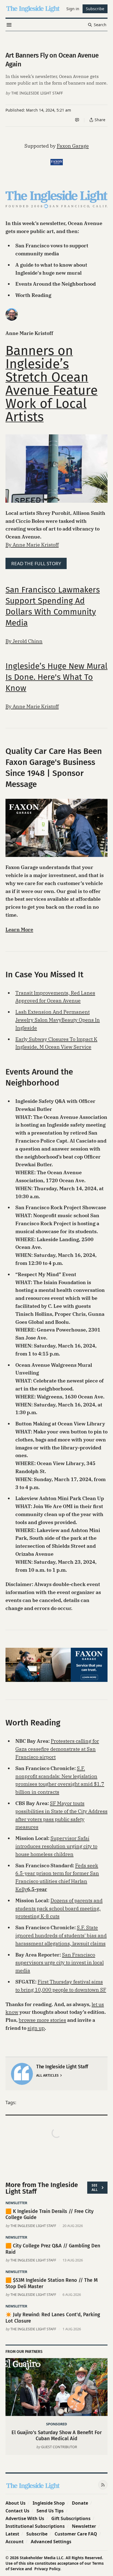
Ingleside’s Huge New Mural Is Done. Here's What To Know (56, 677)
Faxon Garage (73, 146)
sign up (36, 2028)
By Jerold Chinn (24, 641)
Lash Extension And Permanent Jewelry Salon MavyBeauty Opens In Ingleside (58, 1020)
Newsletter (16, 2203)
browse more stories (42, 2020)
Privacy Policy (47, 2569)
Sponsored (56, 2424)
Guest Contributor (59, 2447)
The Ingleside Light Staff (37, 93)
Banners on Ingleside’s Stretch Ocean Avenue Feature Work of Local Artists (52, 384)
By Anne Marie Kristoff (32, 545)
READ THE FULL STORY (36, 563)
